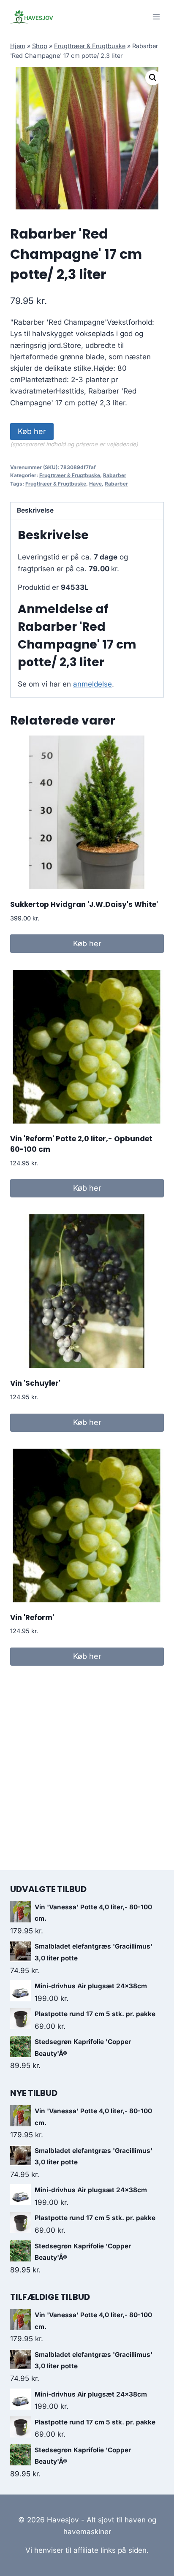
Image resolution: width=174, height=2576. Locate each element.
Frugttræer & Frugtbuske (90, 46)
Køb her (32, 431)
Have (95, 484)
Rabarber (115, 475)
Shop (40, 46)
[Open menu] (156, 17)
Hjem (18, 46)
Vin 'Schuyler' (35, 1383)
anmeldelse (92, 684)
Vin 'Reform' (32, 1618)
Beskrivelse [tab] (35, 510)
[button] (153, 78)
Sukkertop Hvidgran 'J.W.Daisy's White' (84, 904)
